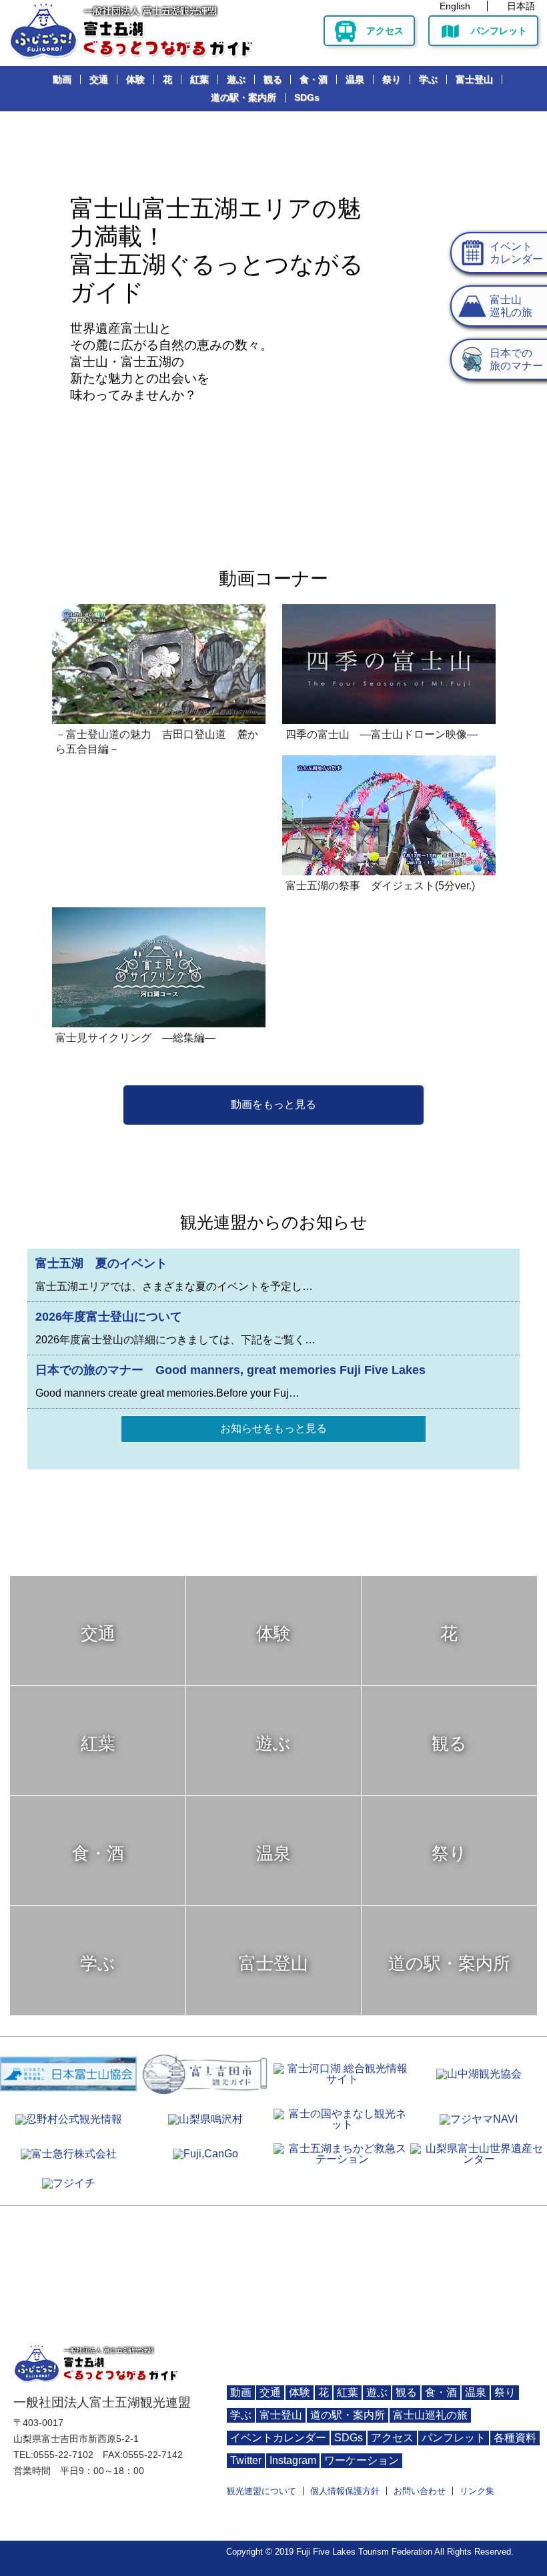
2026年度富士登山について (109, 1317)
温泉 (355, 79)
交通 (99, 79)
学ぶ (428, 79)
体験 (135, 79)
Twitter (246, 2460)
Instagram (293, 2460)
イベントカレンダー (278, 2438)
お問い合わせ (420, 2491)
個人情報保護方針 (345, 2491)
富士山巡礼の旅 (430, 2415)
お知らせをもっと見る (273, 1428)
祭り (392, 79)
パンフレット (499, 31)
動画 (62, 79)
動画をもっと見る (273, 1104)
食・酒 (314, 79)
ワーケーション (362, 2460)
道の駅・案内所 (243, 97)
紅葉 (199, 79)
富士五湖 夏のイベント (101, 1263)
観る (273, 79)
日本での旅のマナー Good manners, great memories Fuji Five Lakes (230, 1370)
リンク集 (477, 2491)
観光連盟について (261, 2491)
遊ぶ (236, 79)
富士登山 (474, 79)
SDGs (307, 97)
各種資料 (515, 2438)
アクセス (385, 31)
